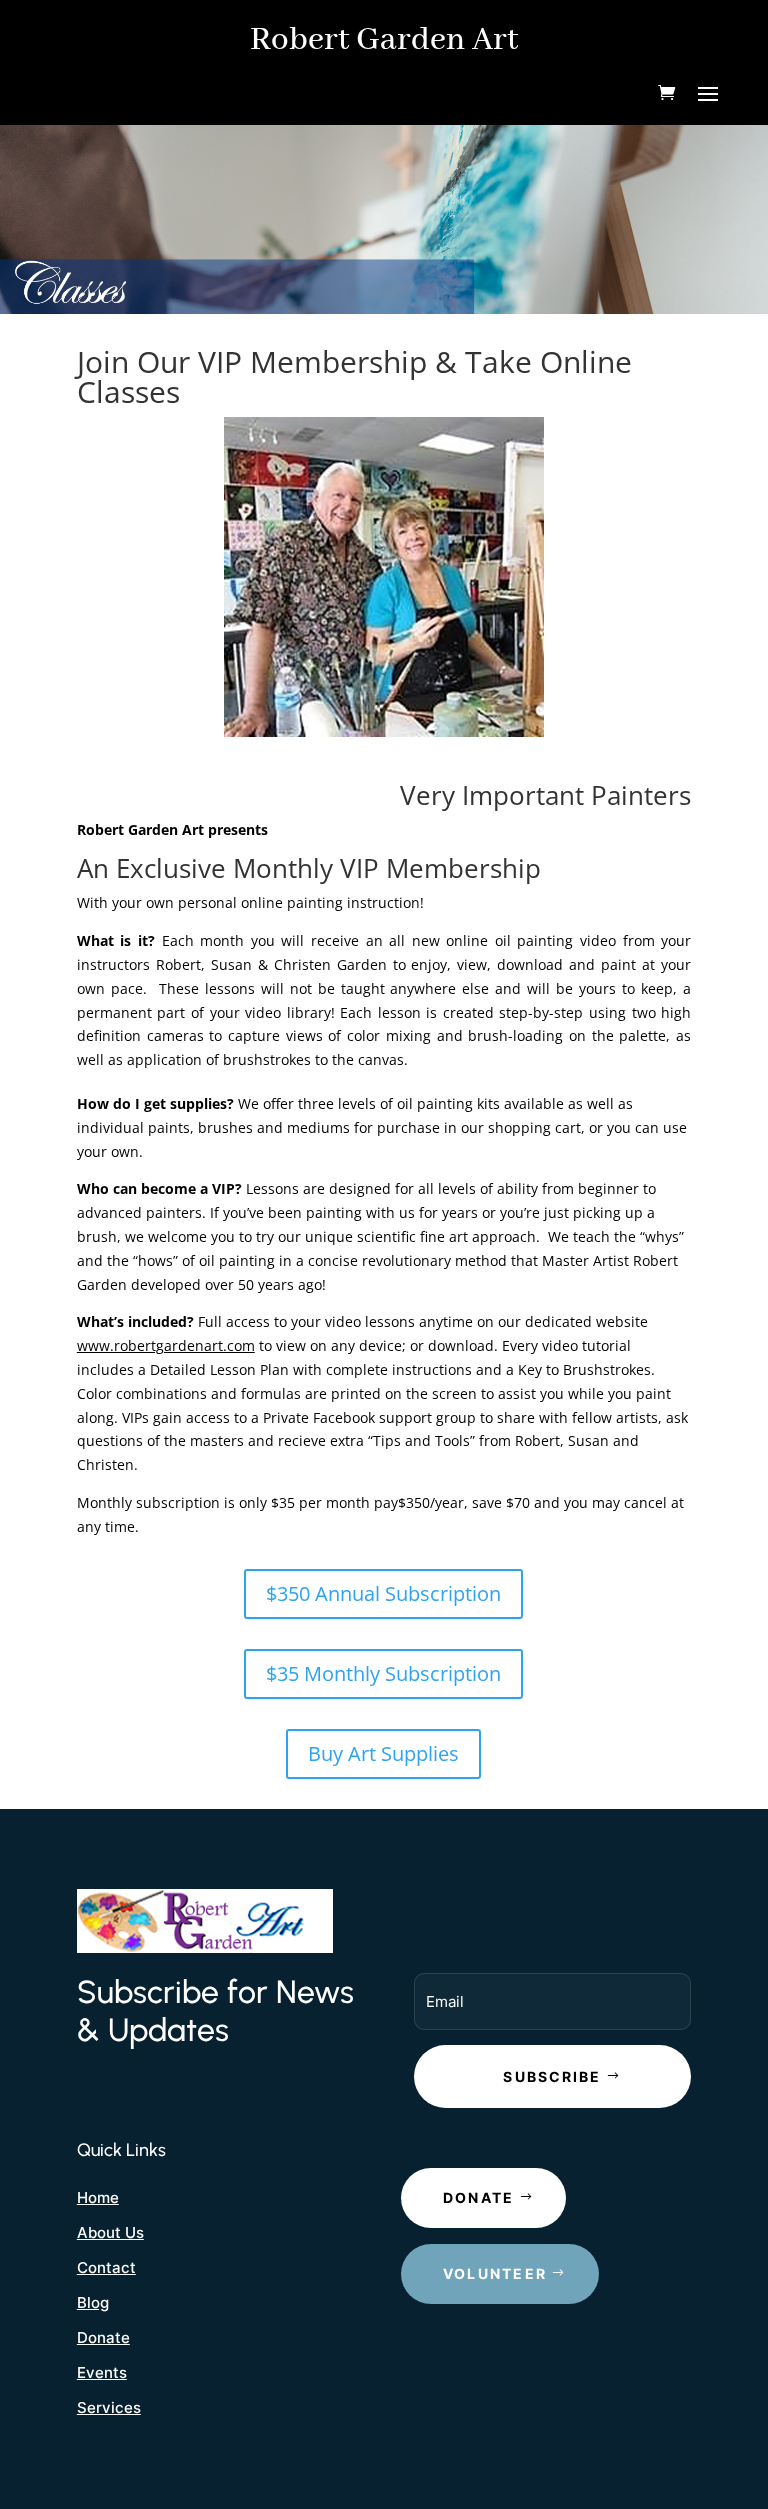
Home (98, 2197)
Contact (106, 2267)
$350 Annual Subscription (383, 1593)
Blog (93, 2302)
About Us (110, 2232)
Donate (103, 2337)
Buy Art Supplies (383, 1753)
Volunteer (495, 2273)
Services (109, 2407)
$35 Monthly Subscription (383, 1673)
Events (102, 2372)
